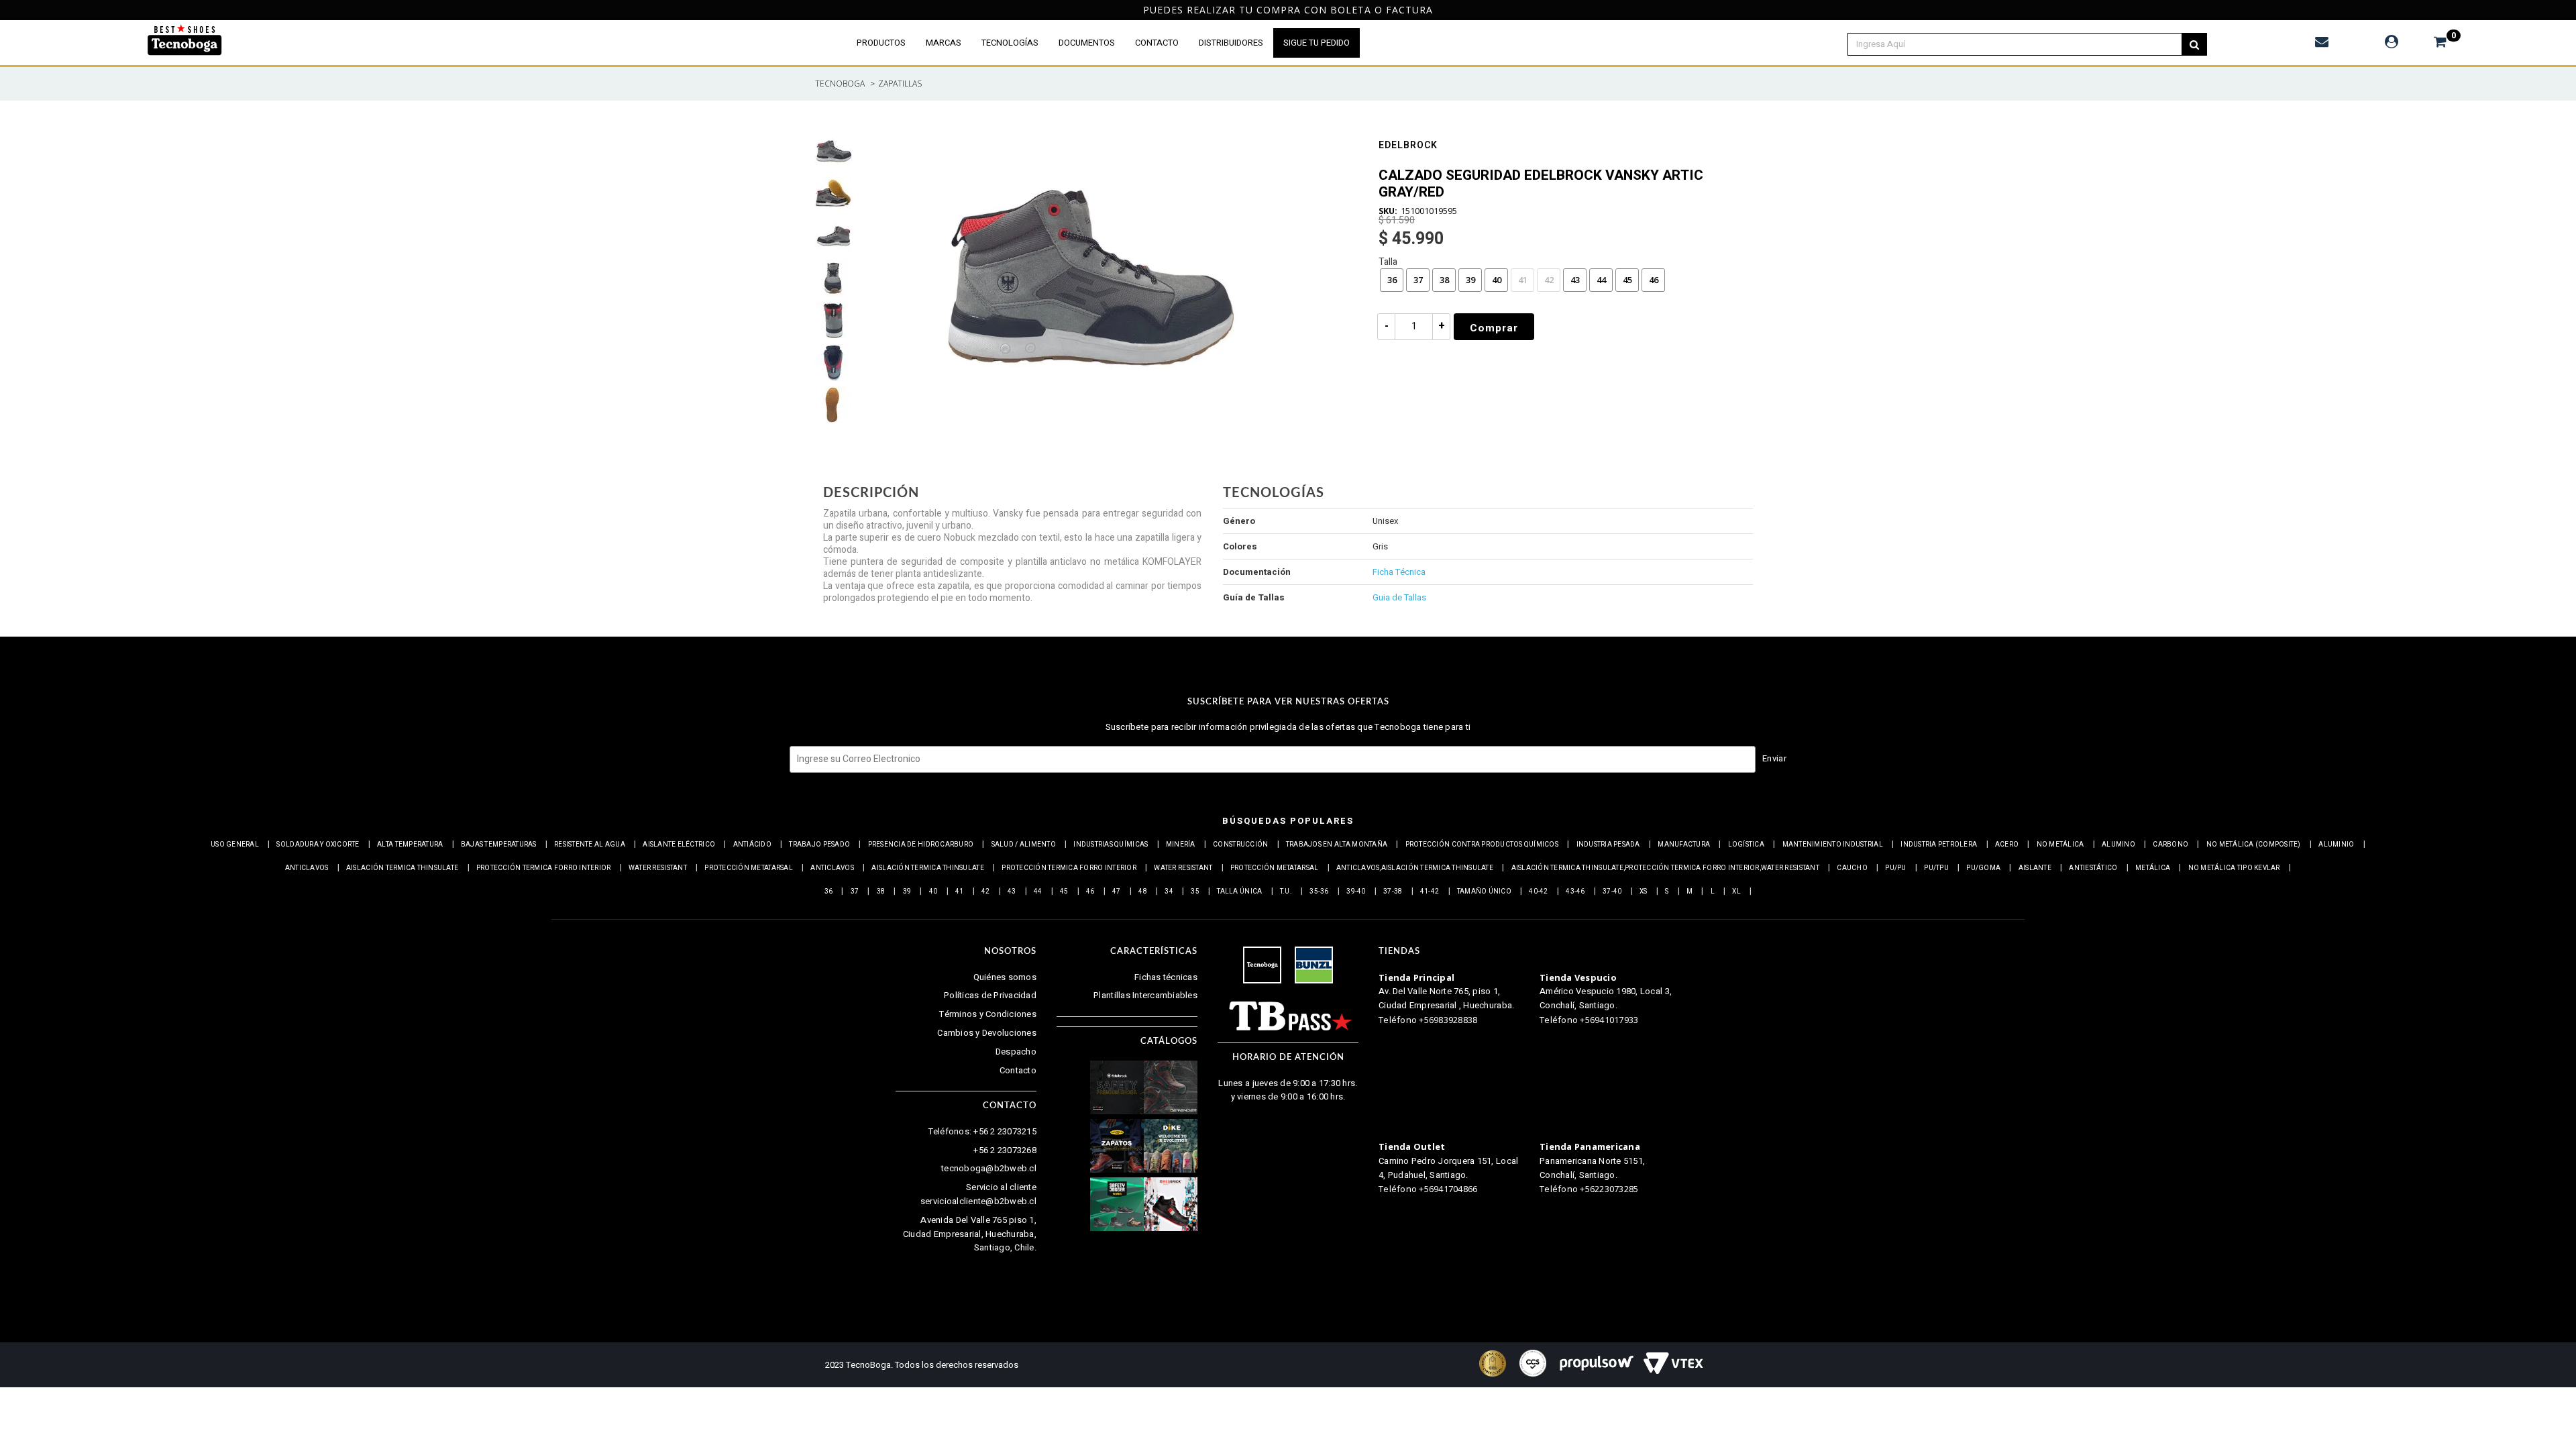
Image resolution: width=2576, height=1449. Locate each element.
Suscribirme (1336, 776)
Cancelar (1233, 776)
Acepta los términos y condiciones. (1295, 740)
